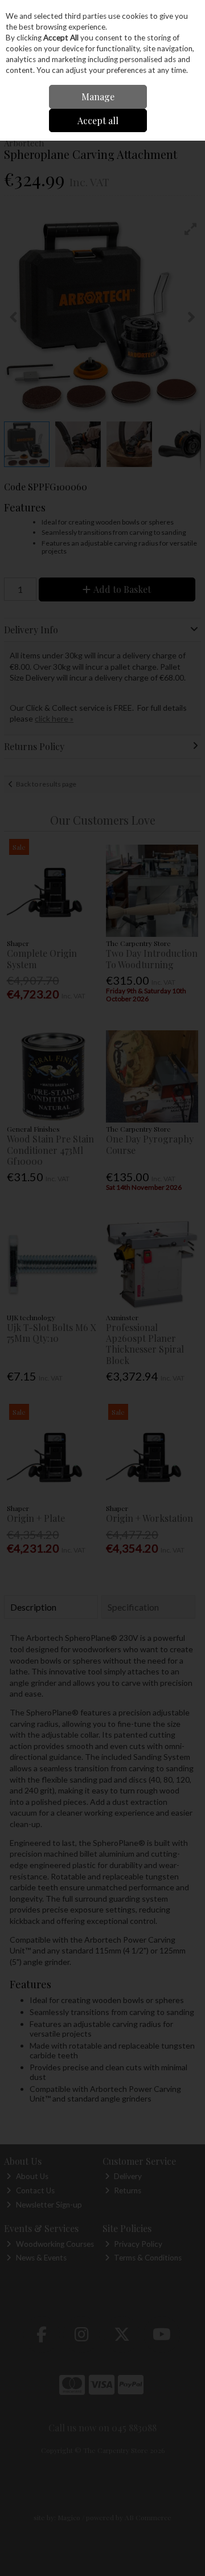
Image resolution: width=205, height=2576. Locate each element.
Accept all (98, 120)
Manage (98, 97)
